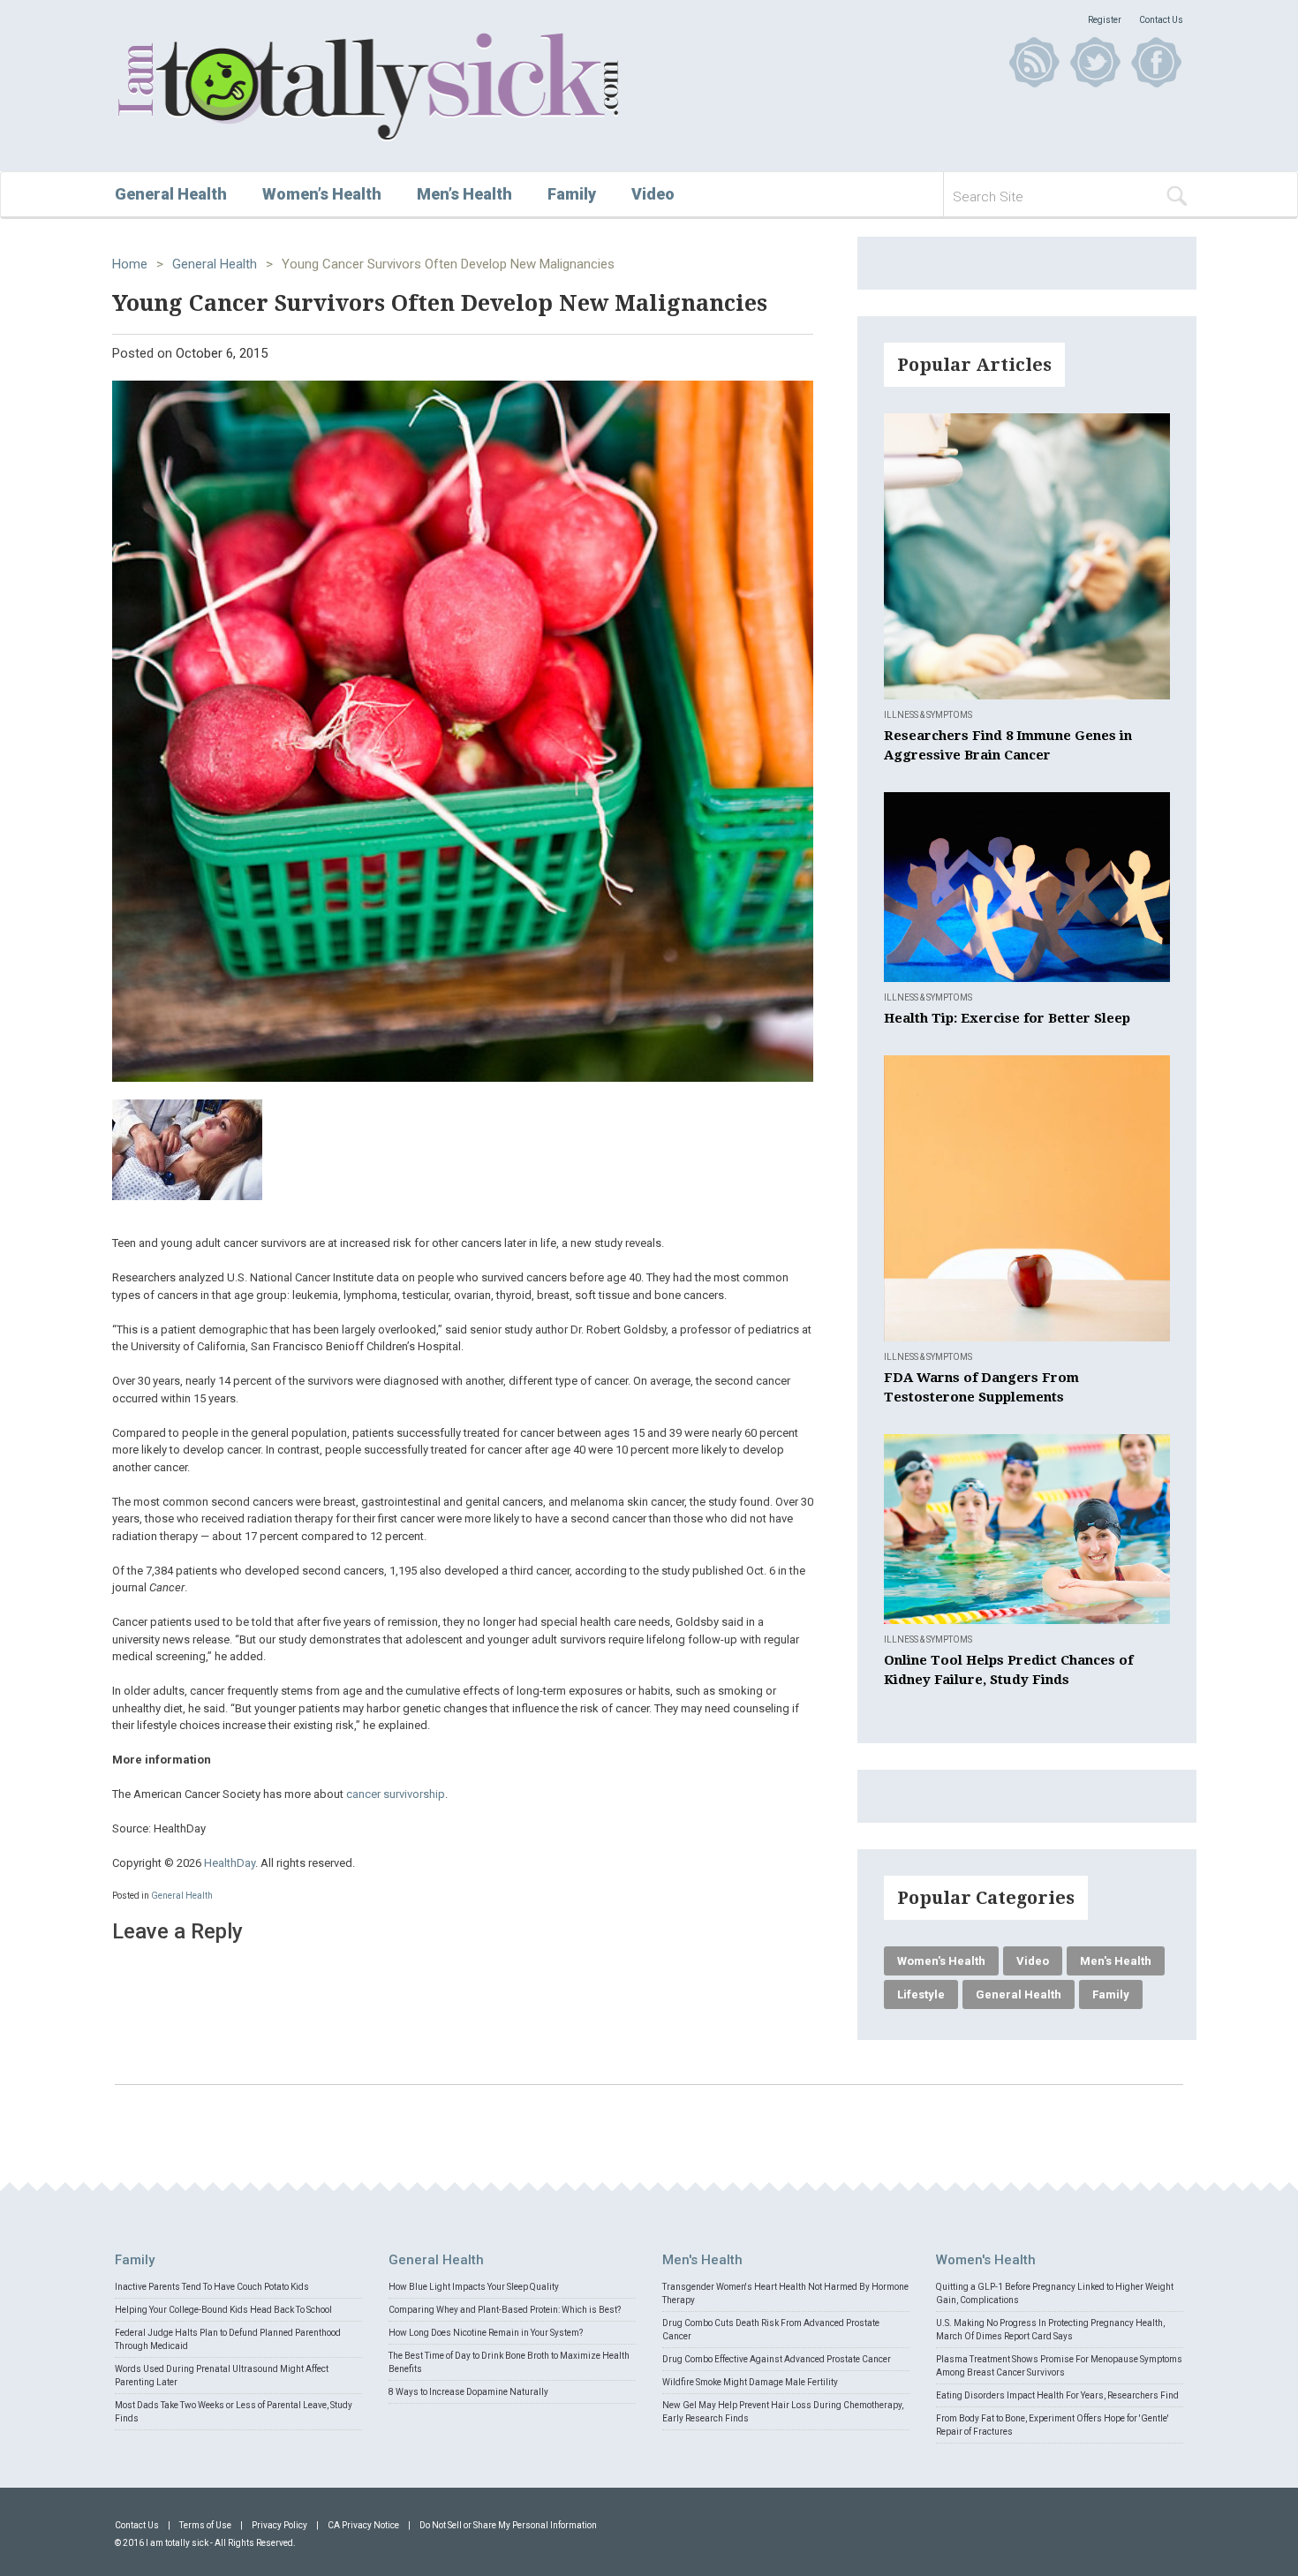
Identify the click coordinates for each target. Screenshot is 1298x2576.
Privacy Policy (279, 2525)
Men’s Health (464, 194)
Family (572, 194)
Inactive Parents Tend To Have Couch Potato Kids (212, 2287)
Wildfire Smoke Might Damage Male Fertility (750, 2382)
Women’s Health (322, 194)
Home (130, 264)
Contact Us (1161, 20)
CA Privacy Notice (363, 2525)
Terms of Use (205, 2525)
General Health (171, 194)
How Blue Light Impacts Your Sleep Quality (474, 2287)
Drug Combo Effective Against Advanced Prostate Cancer (777, 2359)
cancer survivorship (396, 1794)
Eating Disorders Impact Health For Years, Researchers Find (1057, 2395)
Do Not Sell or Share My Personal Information (508, 2525)
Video (653, 194)
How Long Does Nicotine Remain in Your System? (486, 2333)
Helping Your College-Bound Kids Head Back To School (223, 2310)
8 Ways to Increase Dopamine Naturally (468, 2392)
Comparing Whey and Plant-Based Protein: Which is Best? (505, 2310)
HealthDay (230, 1863)
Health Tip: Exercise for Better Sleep (1007, 1018)
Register (1105, 20)
